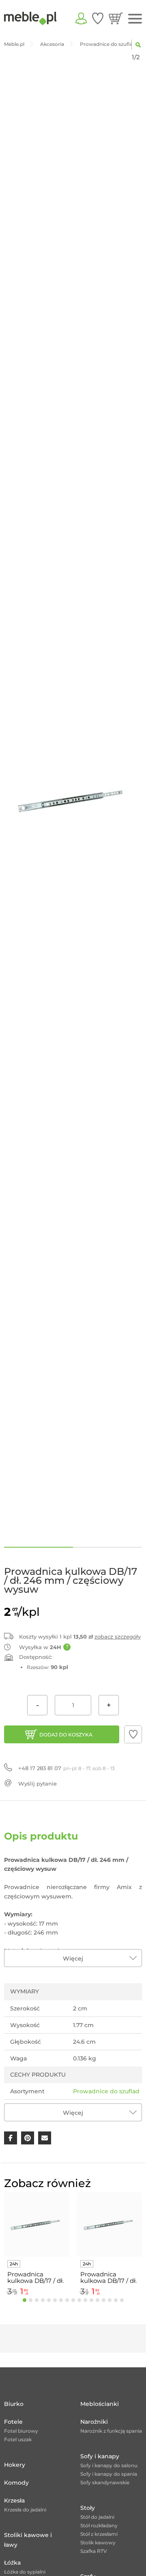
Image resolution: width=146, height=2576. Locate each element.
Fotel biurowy (21, 2431)
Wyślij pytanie (38, 1784)
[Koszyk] (116, 18)
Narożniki (94, 2422)
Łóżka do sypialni (25, 2572)
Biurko (14, 2404)
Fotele (13, 2422)
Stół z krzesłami (99, 2534)
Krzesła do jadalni (25, 2510)
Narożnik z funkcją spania (111, 2431)
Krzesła (14, 2500)
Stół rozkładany (99, 2525)
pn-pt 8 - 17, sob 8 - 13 (67, 1768)
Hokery (15, 2465)
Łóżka (12, 2563)
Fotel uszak (18, 2439)
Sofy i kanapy (100, 2456)
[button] (133, 1734)
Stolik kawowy (98, 2543)
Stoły (88, 2508)
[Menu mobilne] (135, 19)
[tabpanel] (36, 2245)
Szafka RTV (94, 2551)
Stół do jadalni (97, 2517)
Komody (16, 2483)
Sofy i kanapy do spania (109, 2474)
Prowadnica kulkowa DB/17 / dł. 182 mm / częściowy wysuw (35, 2278)
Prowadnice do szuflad (106, 2091)
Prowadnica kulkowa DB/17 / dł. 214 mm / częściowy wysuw (108, 2278)
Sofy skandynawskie (105, 2482)
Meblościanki (100, 2404)
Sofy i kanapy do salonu (109, 2465)
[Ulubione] (98, 18)
